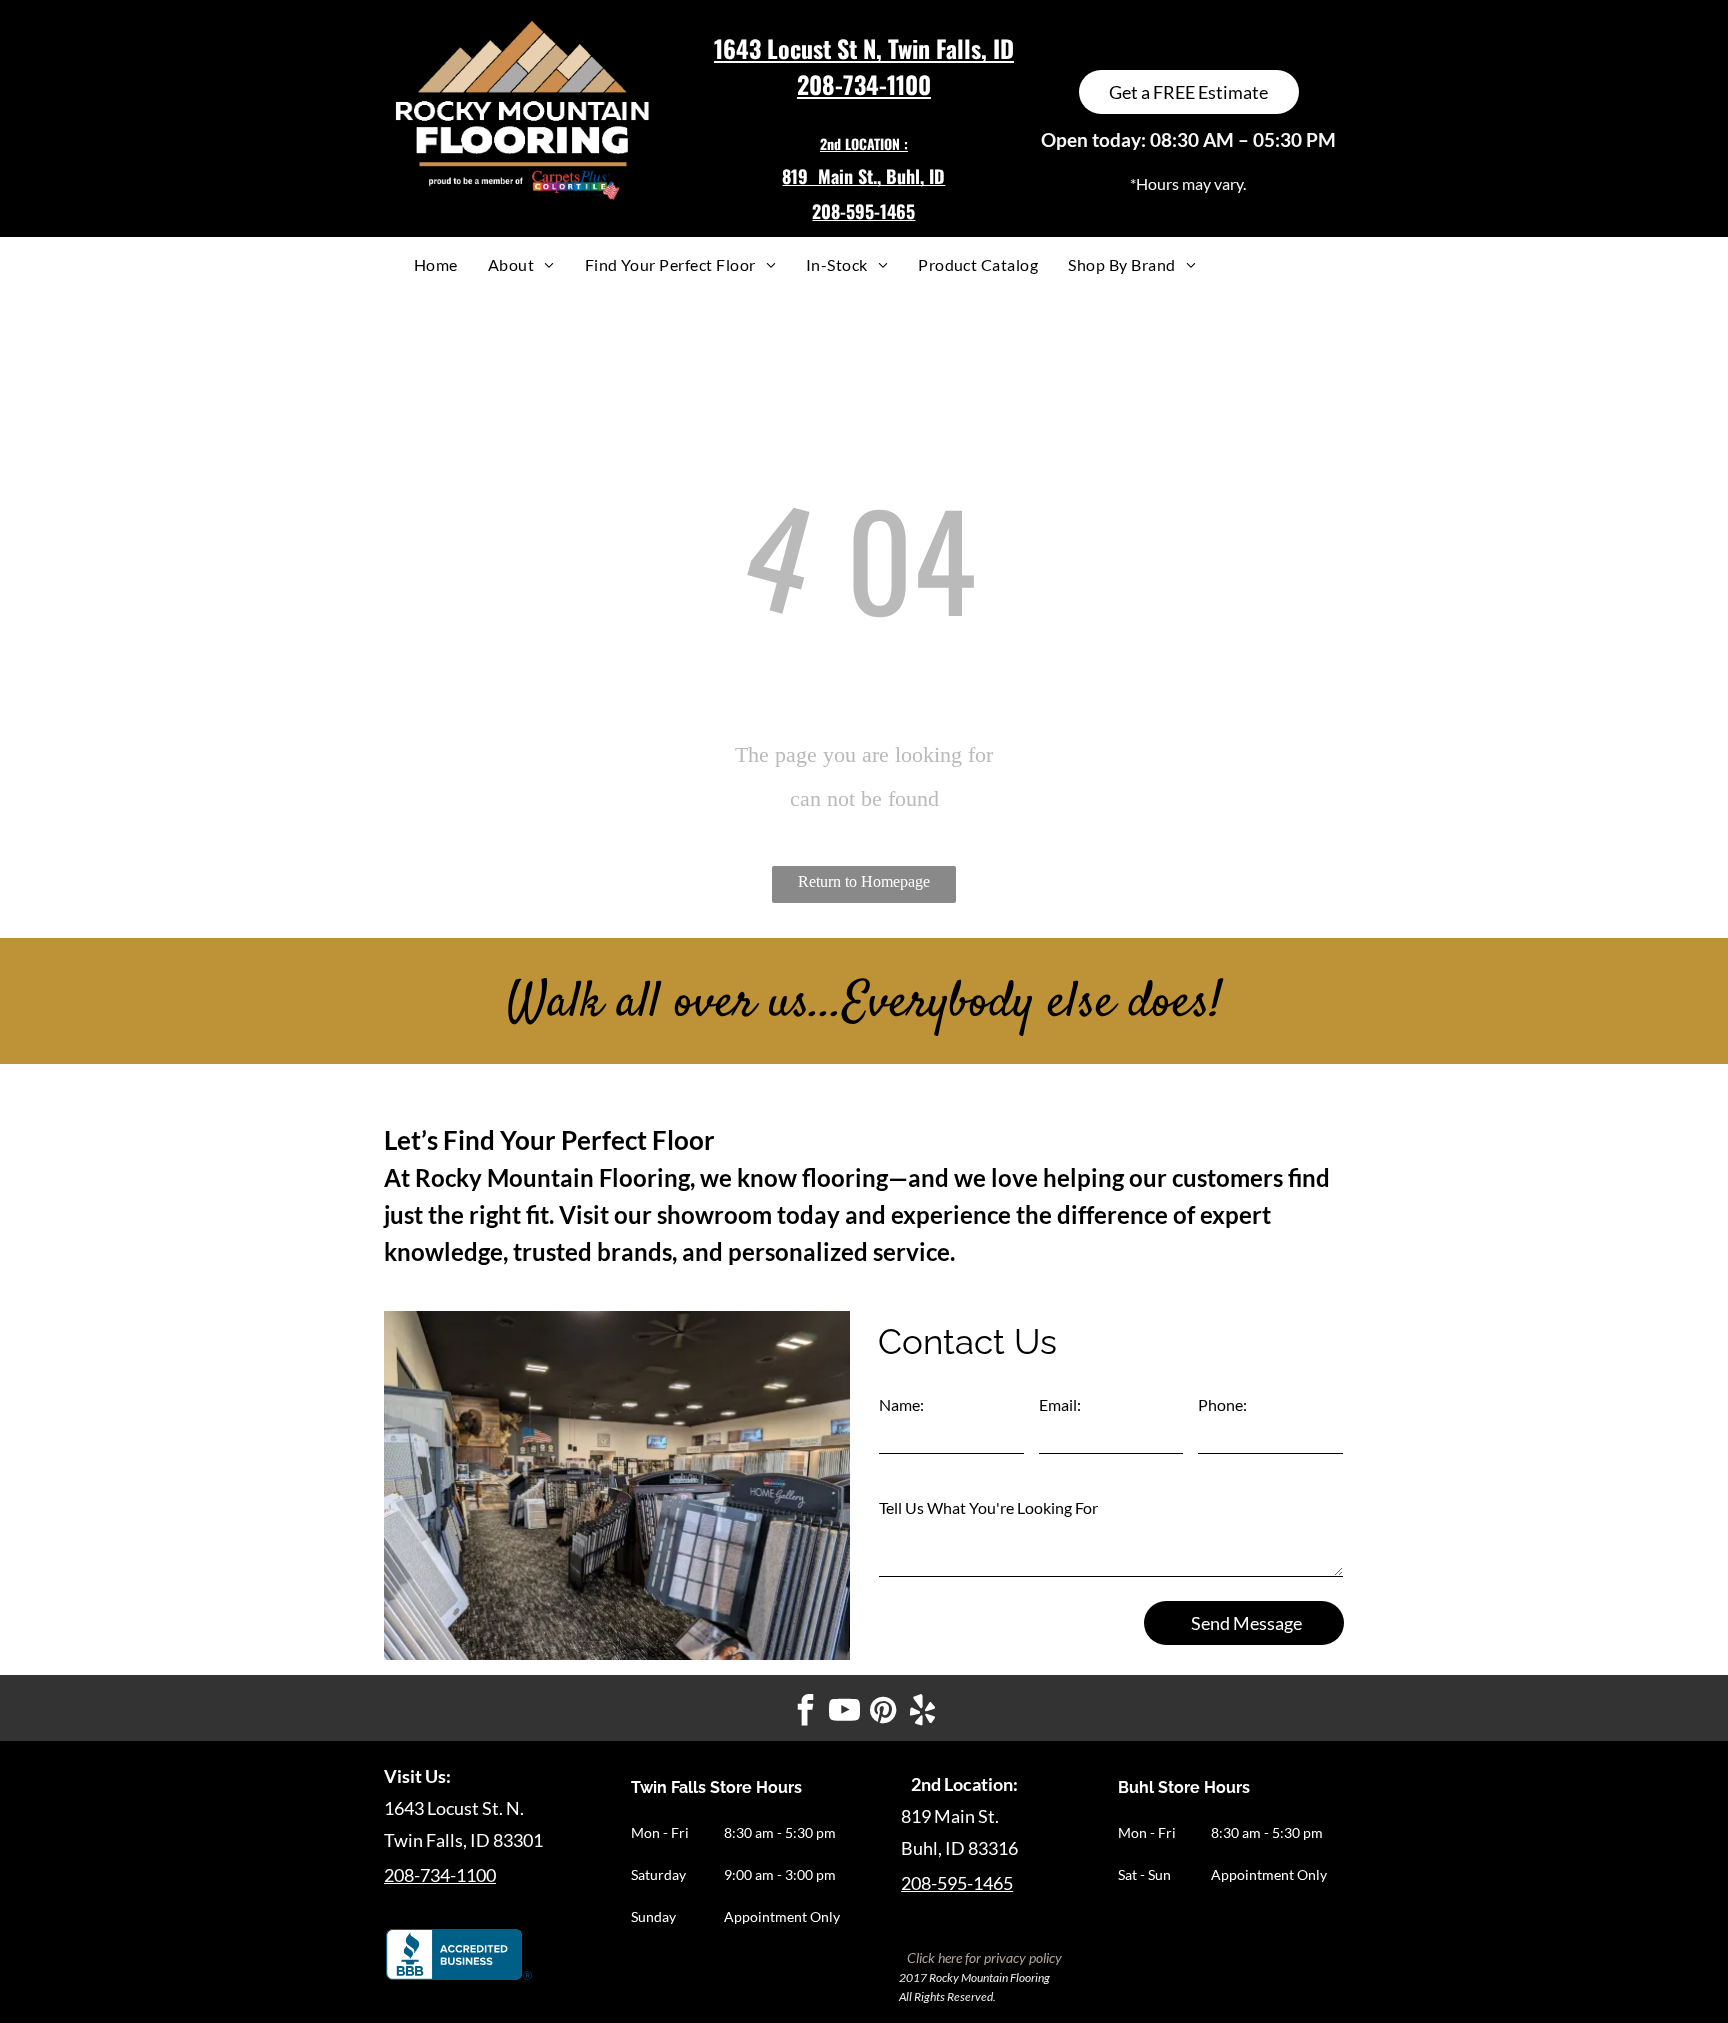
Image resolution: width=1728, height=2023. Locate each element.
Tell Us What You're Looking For (988, 1507)
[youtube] (845, 1712)
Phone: (1222, 1404)
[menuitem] (436, 265)
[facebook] (806, 1712)
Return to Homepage (864, 881)
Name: (901, 1404)
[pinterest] (884, 1712)
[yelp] (923, 1712)
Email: (1060, 1404)
